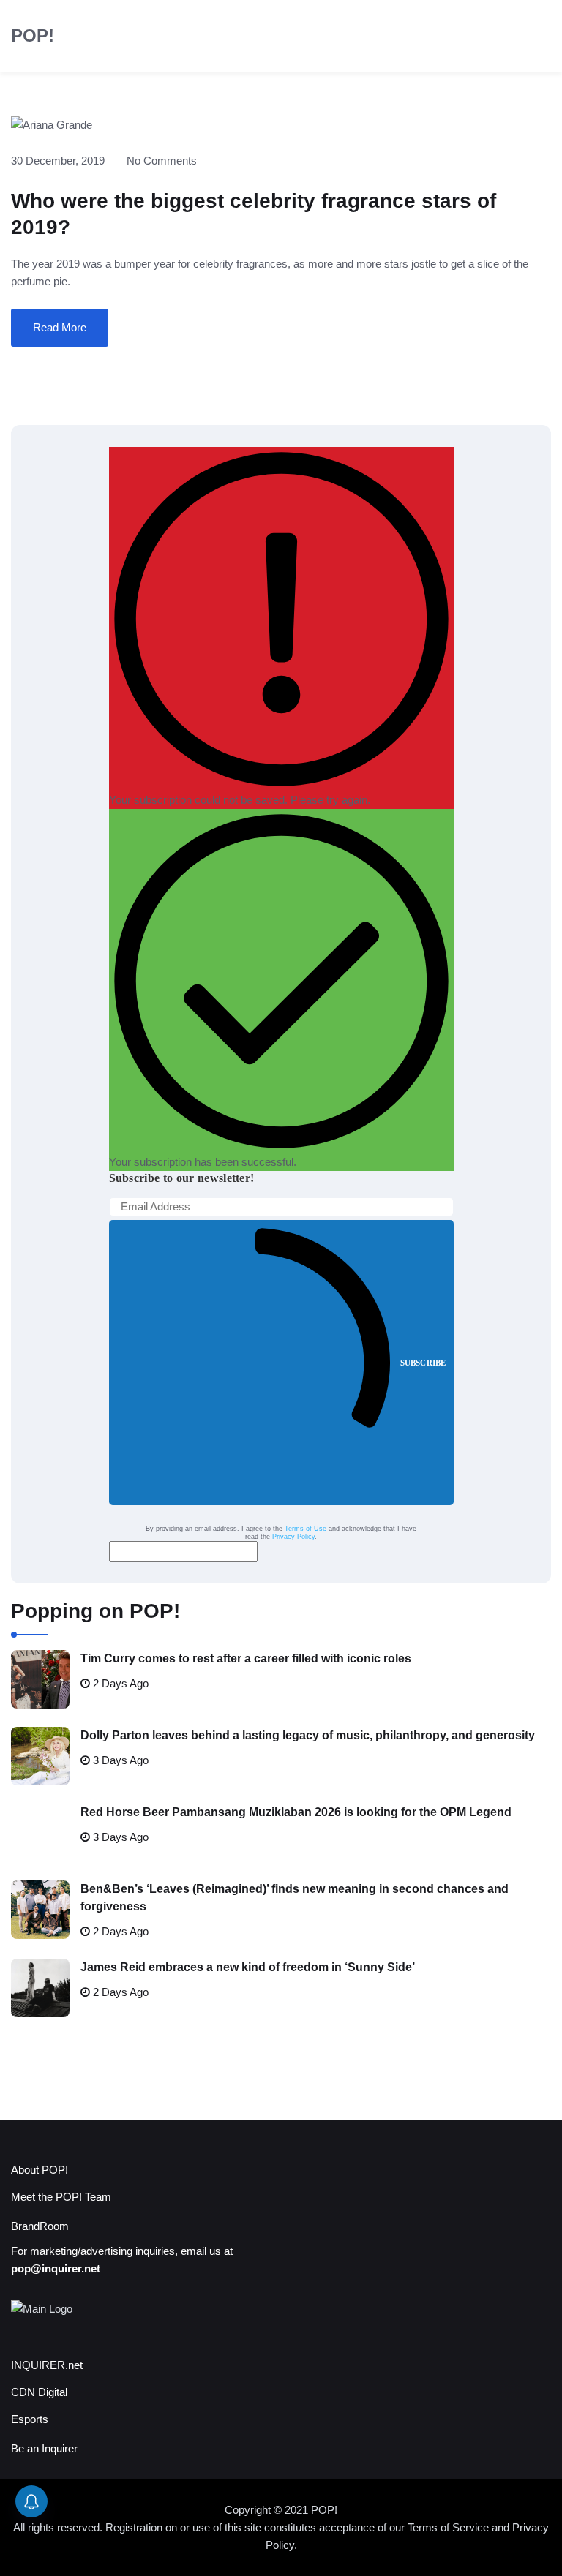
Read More (60, 327)
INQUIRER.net (47, 2365)
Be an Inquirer (44, 2448)
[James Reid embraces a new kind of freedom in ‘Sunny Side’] (40, 1988)
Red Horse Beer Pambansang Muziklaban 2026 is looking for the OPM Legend (296, 1812)
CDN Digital (39, 2392)
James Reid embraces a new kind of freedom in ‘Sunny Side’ (248, 1967)
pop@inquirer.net (56, 2268)
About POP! (40, 2170)
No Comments (162, 161)
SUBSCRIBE (423, 1363)
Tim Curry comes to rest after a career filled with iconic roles (246, 1658)
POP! (33, 35)
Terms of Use (306, 1529)
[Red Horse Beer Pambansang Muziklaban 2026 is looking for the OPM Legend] (40, 1833)
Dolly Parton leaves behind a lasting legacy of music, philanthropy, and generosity (308, 1735)
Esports (30, 2419)
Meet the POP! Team (61, 2197)
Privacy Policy (293, 1537)
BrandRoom (40, 2226)
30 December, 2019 (58, 161)
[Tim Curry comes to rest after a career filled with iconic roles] (40, 1679)
